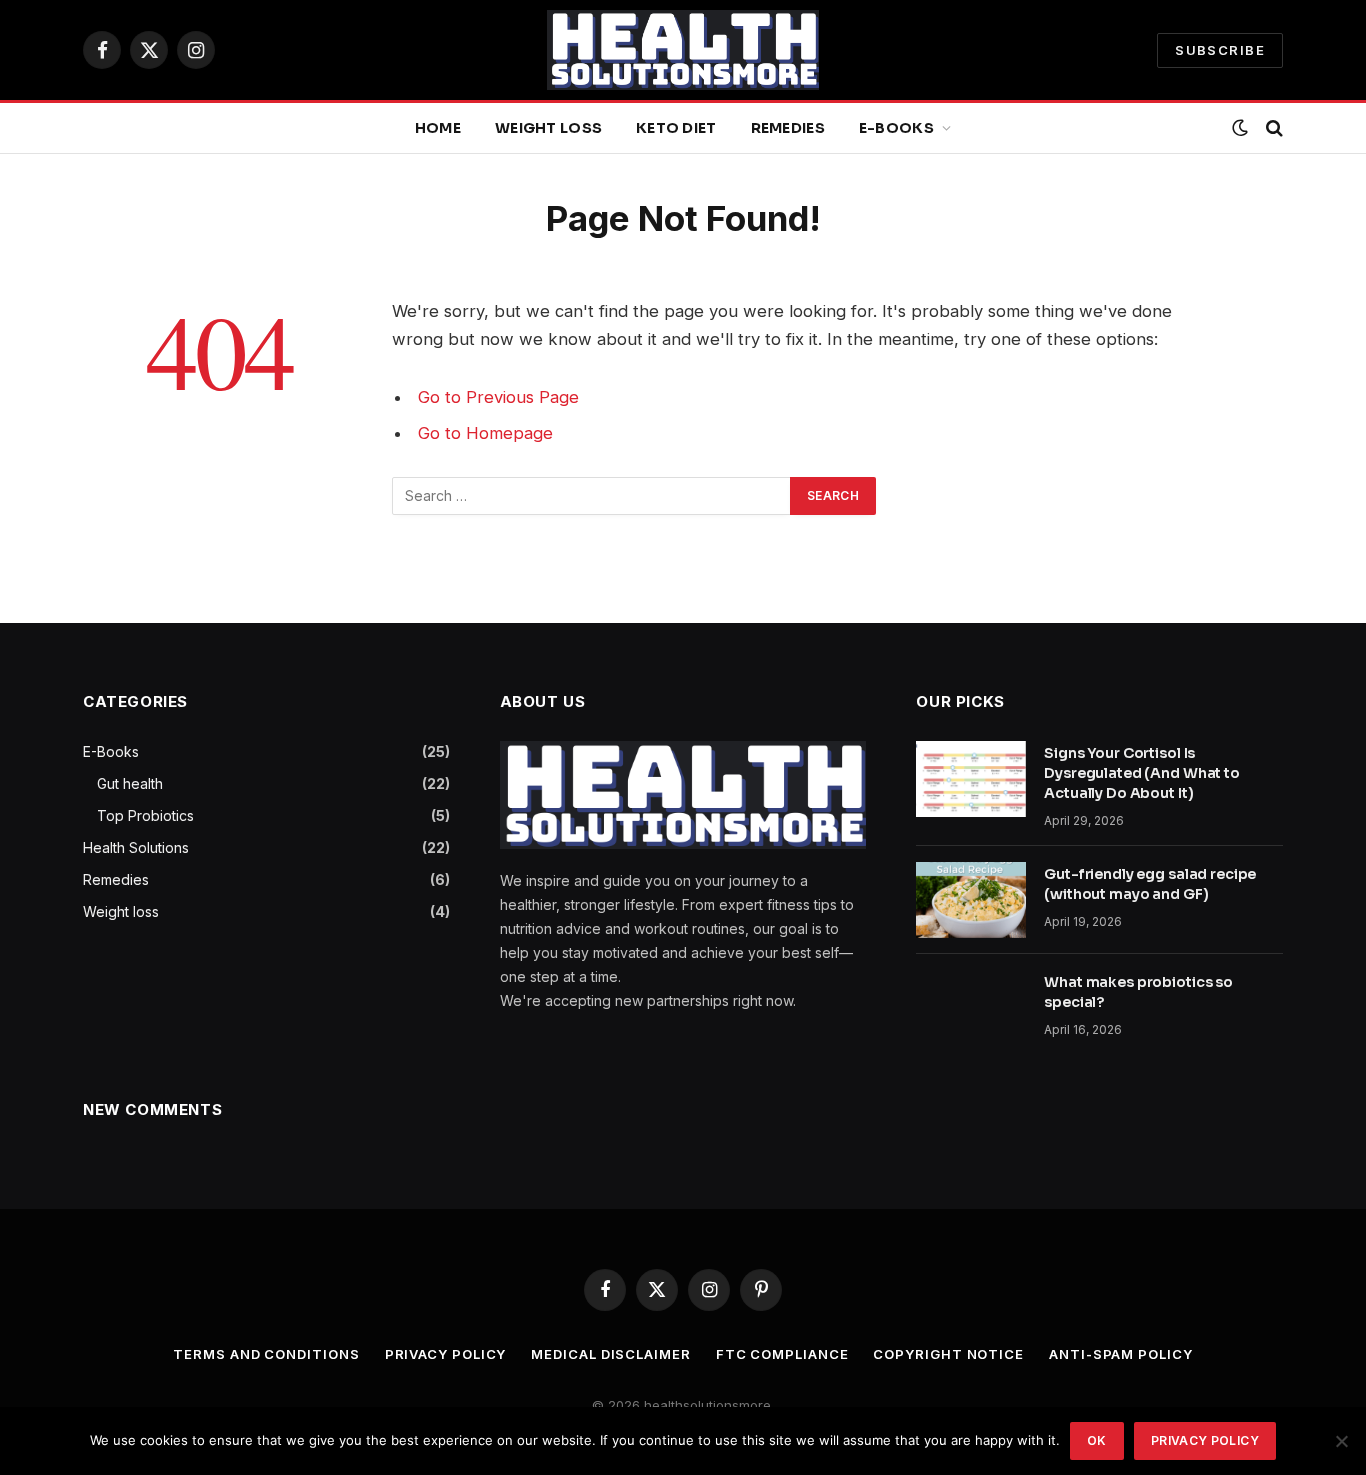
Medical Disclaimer (610, 1354)
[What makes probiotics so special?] (971, 1008)
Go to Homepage (485, 433)
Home (438, 128)
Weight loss (548, 128)
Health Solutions (136, 847)
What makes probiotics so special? (1138, 992)
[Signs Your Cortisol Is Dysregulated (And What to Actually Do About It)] (971, 779)
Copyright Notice (948, 1354)
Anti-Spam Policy (1121, 1354)
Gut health (130, 783)
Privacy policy (1205, 1440)
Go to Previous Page (498, 397)
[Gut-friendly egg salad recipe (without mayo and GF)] (971, 900)
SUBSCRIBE (1220, 50)
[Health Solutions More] (683, 50)
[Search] (1272, 128)
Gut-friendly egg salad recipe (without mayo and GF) (1150, 884)
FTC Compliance (782, 1354)
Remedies (788, 128)
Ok (1097, 1440)
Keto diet (676, 128)
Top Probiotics (145, 815)
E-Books (896, 128)
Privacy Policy (446, 1354)
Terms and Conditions (266, 1354)
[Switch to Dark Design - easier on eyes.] (1240, 128)
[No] (1341, 1441)
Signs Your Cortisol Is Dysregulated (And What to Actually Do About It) (1142, 773)
